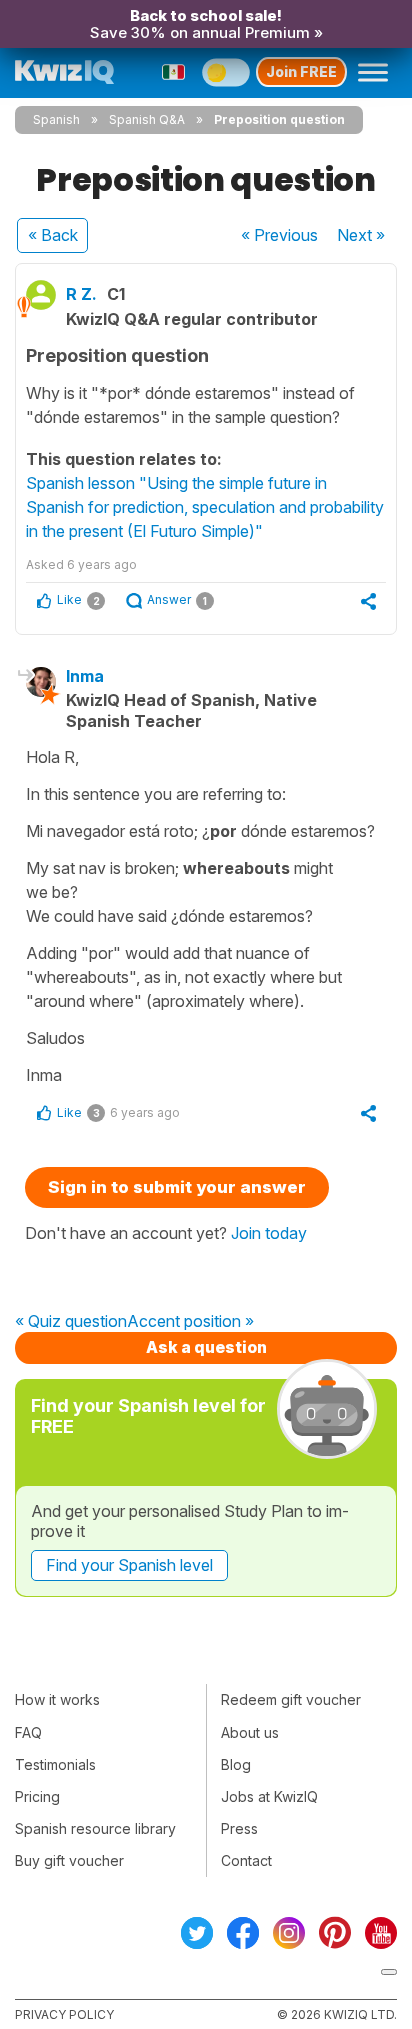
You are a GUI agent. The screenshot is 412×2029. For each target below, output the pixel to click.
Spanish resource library (95, 1828)
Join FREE (301, 71)
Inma (85, 676)
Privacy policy (64, 2014)
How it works (57, 1699)
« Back (53, 235)
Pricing (37, 1796)
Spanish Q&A (147, 119)
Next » (361, 235)
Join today (269, 1233)
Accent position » (190, 1322)
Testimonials (55, 1764)
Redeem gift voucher (291, 1699)
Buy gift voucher (69, 1860)
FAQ (28, 1732)
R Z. (81, 294)
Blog (236, 1764)
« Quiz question (71, 1322)
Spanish (56, 119)
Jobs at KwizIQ (269, 1796)
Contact (246, 1860)
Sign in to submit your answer (177, 1187)
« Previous (279, 235)
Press (239, 1828)
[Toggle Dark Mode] (226, 72)
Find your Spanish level (129, 1565)
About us (250, 1732)
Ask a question (206, 1347)
